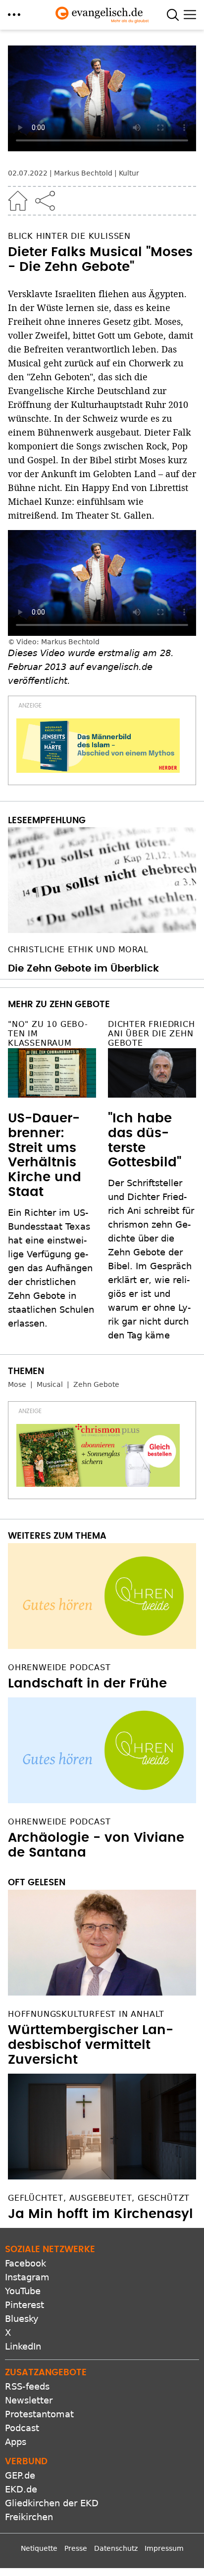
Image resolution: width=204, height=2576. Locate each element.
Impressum (164, 2548)
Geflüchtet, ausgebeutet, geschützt (99, 2198)
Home (18, 201)
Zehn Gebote (96, 1384)
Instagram (27, 2277)
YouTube (23, 2291)
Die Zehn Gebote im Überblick (83, 969)
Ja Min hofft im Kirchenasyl (101, 2214)
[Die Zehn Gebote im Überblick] (102, 880)
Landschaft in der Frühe (87, 1684)
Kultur (129, 173)
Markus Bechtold (83, 173)
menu (14, 15)
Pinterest (25, 2305)
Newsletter (29, 2400)
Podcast (22, 2428)
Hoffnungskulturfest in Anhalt (86, 2014)
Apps (16, 2442)
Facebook (25, 2263)
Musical (50, 1384)
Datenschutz (116, 2548)
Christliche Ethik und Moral (78, 950)
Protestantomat (39, 2414)
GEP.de (20, 2475)
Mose (17, 1384)
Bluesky (22, 2319)
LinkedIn (23, 2346)
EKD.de (21, 2489)
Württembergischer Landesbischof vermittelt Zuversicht (91, 2045)
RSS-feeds (27, 2386)
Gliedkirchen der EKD (52, 2503)
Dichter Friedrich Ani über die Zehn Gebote (152, 1034)
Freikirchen (29, 2517)
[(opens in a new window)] (98, 746)
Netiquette (39, 2548)
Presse (76, 2548)
